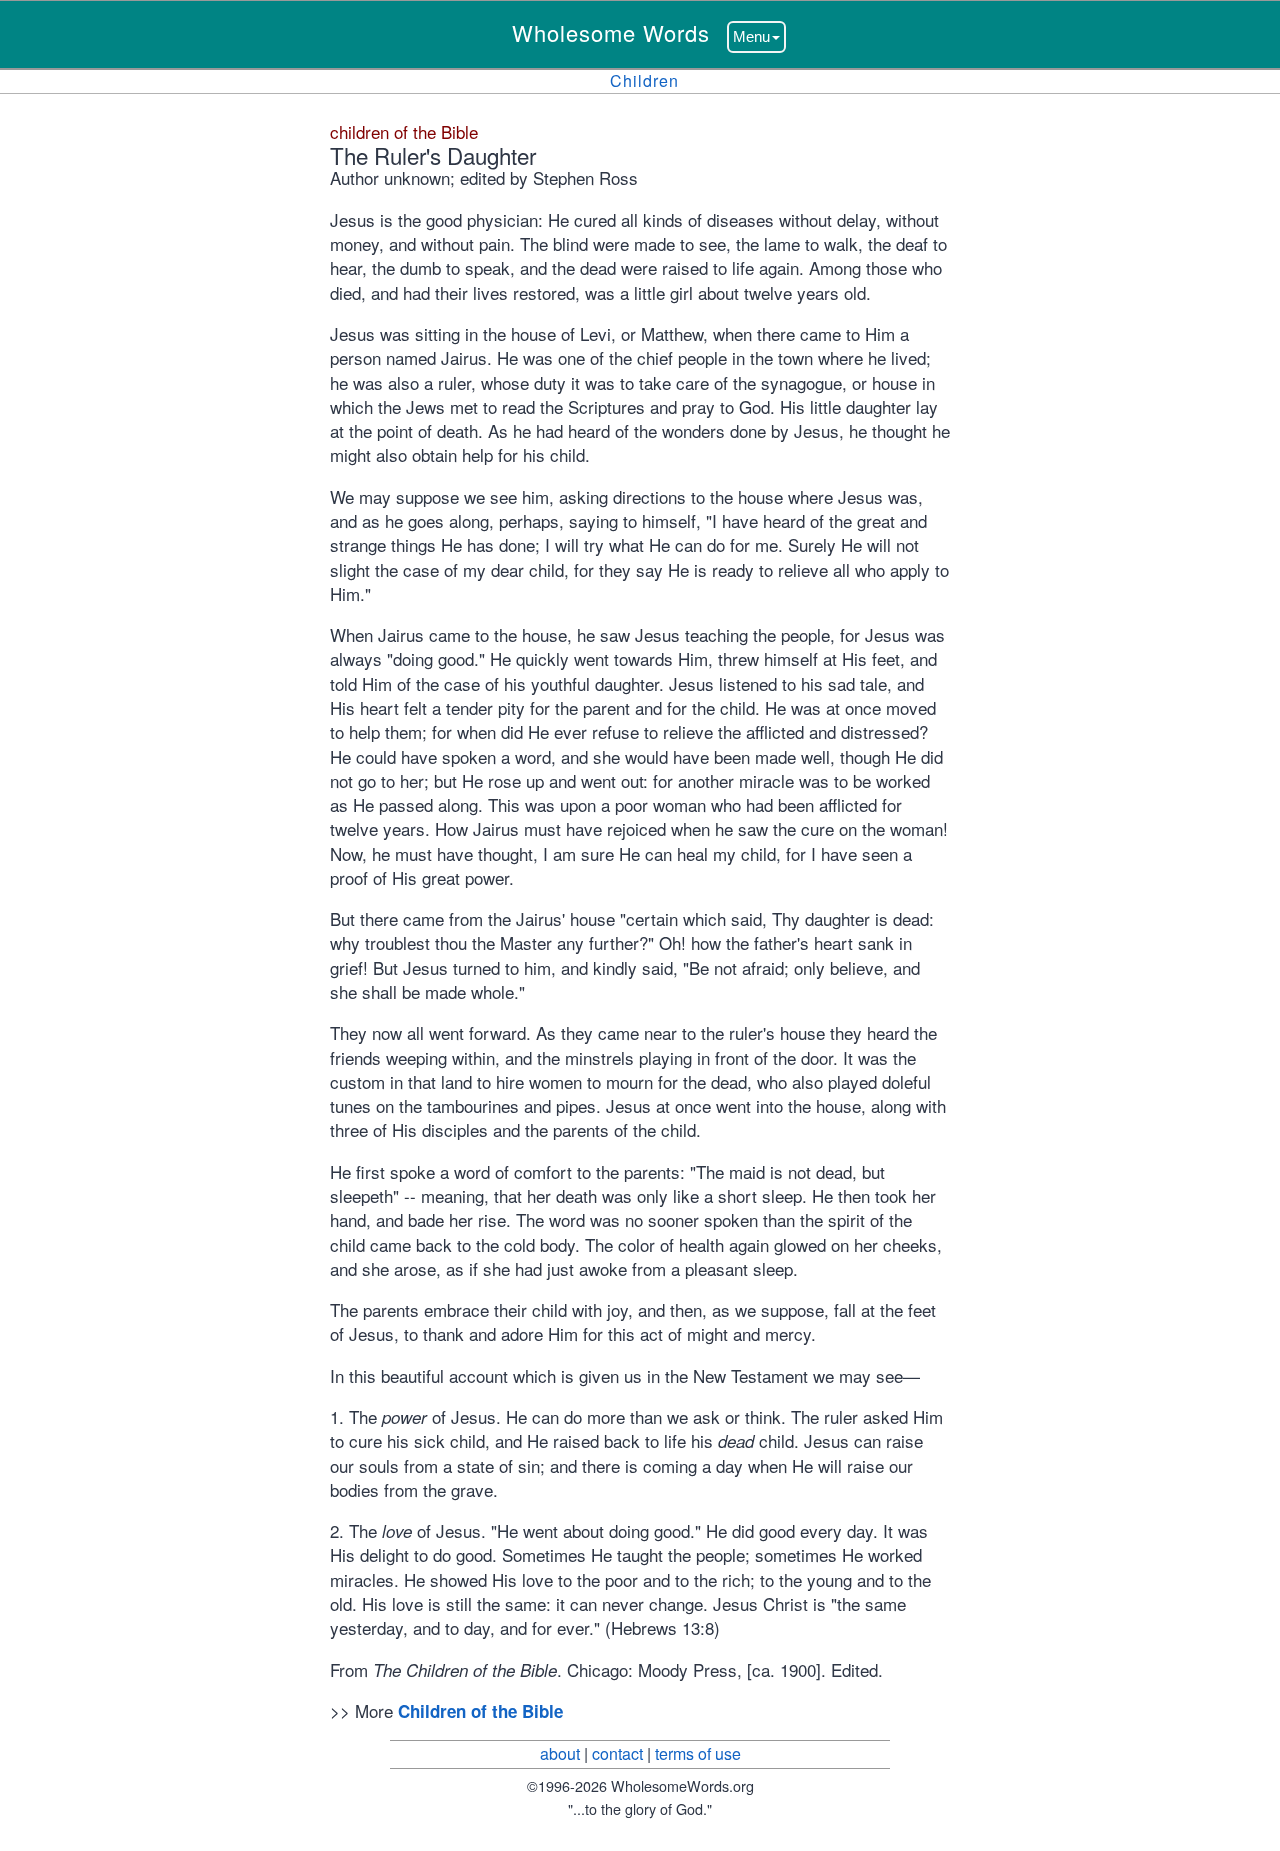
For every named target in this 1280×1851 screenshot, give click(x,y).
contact (617, 1753)
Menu (751, 36)
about (560, 1753)
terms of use (698, 1753)
